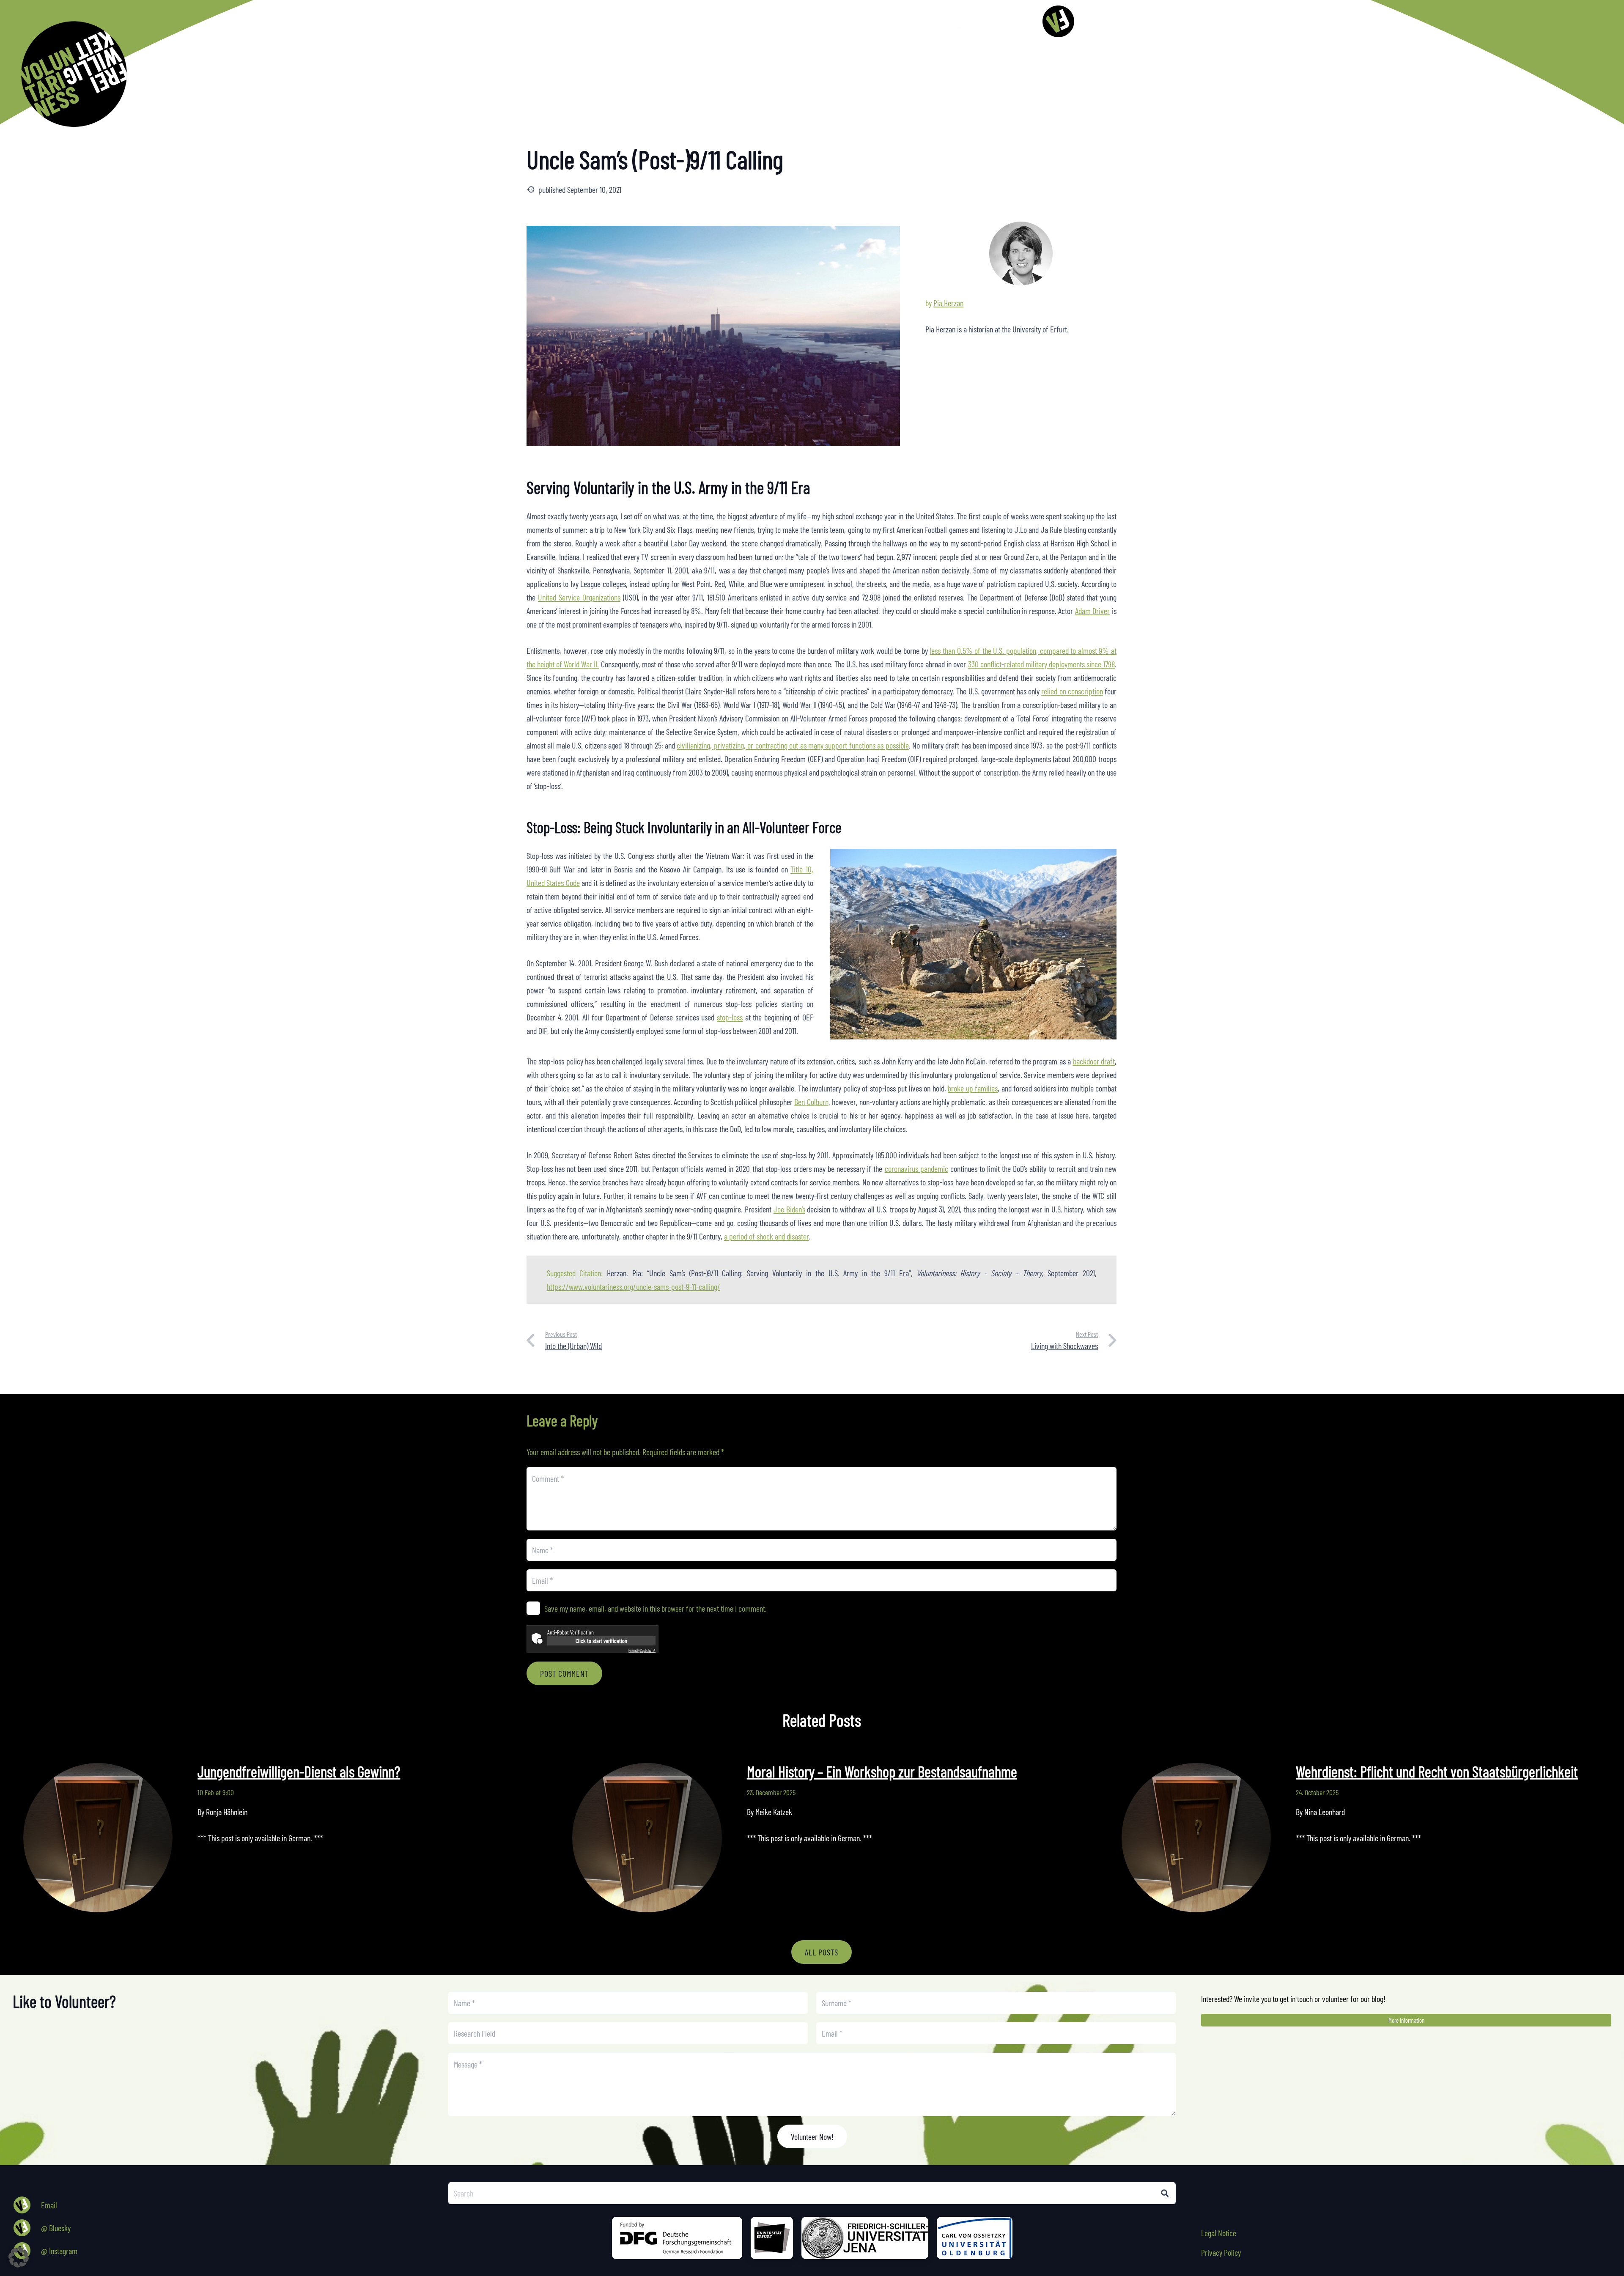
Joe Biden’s (789, 1209)
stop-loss (730, 1017)
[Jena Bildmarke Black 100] (865, 2238)
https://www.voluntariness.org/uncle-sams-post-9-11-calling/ (634, 1286)
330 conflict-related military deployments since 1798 (1041, 664)
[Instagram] (896, 21)
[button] (877, 21)
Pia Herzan (948, 303)
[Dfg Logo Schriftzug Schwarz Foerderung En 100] (677, 2238)
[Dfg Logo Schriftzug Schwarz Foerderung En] (982, 21)
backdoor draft (1094, 1061)
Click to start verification (601, 1641)
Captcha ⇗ (642, 1650)
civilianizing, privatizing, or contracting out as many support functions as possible (793, 745)
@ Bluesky (56, 2228)
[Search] (1165, 2193)
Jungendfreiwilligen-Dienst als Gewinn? (299, 1771)
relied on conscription (1072, 691)
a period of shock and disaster (767, 1236)
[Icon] (1058, 21)
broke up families (973, 1088)
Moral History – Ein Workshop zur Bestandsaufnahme (882, 1771)
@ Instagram (59, 2251)
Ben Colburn (811, 1102)
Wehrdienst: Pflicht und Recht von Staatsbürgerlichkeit (1437, 1771)
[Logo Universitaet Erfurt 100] (772, 2238)
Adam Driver (1093, 611)
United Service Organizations (579, 597)
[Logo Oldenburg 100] (975, 2238)
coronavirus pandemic (916, 1168)
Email (49, 2205)
